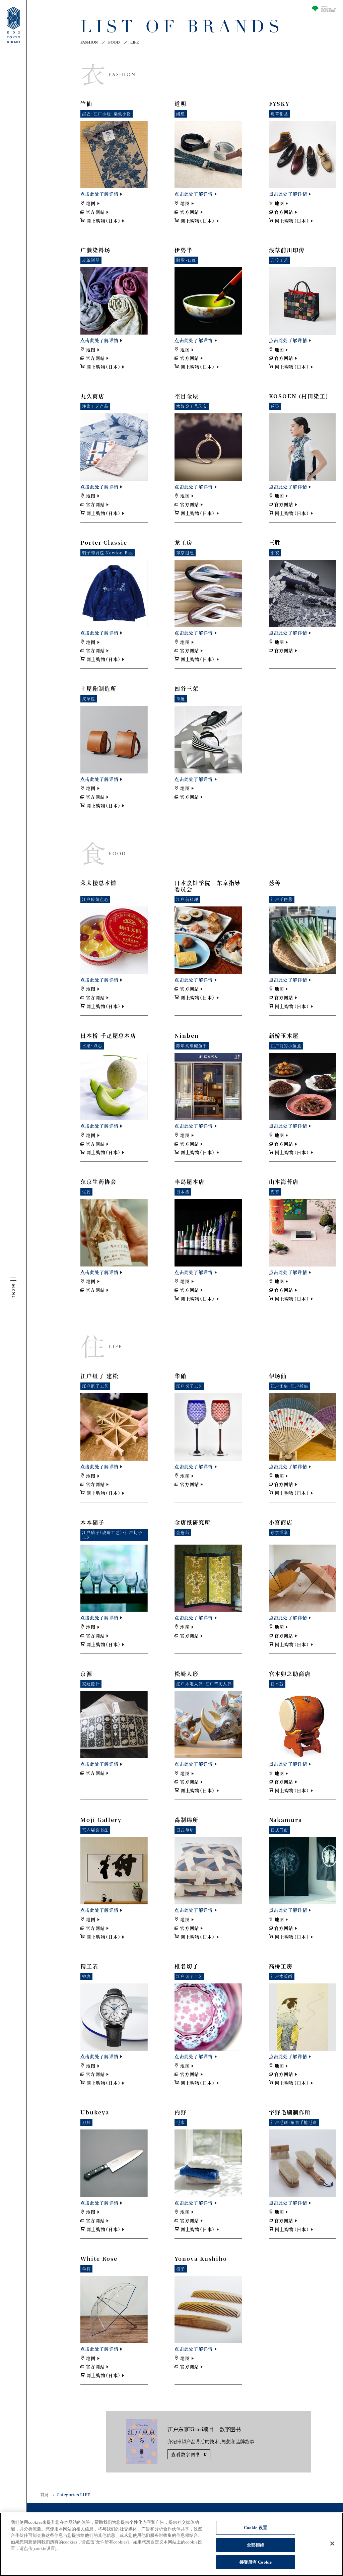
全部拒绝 (256, 2545)
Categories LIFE (73, 2495)
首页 (44, 2495)
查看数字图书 (186, 2454)
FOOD (114, 43)
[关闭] (332, 2544)
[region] (171, 2544)
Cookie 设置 (256, 2528)
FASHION (89, 43)
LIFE (135, 43)
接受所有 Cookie (256, 2562)
